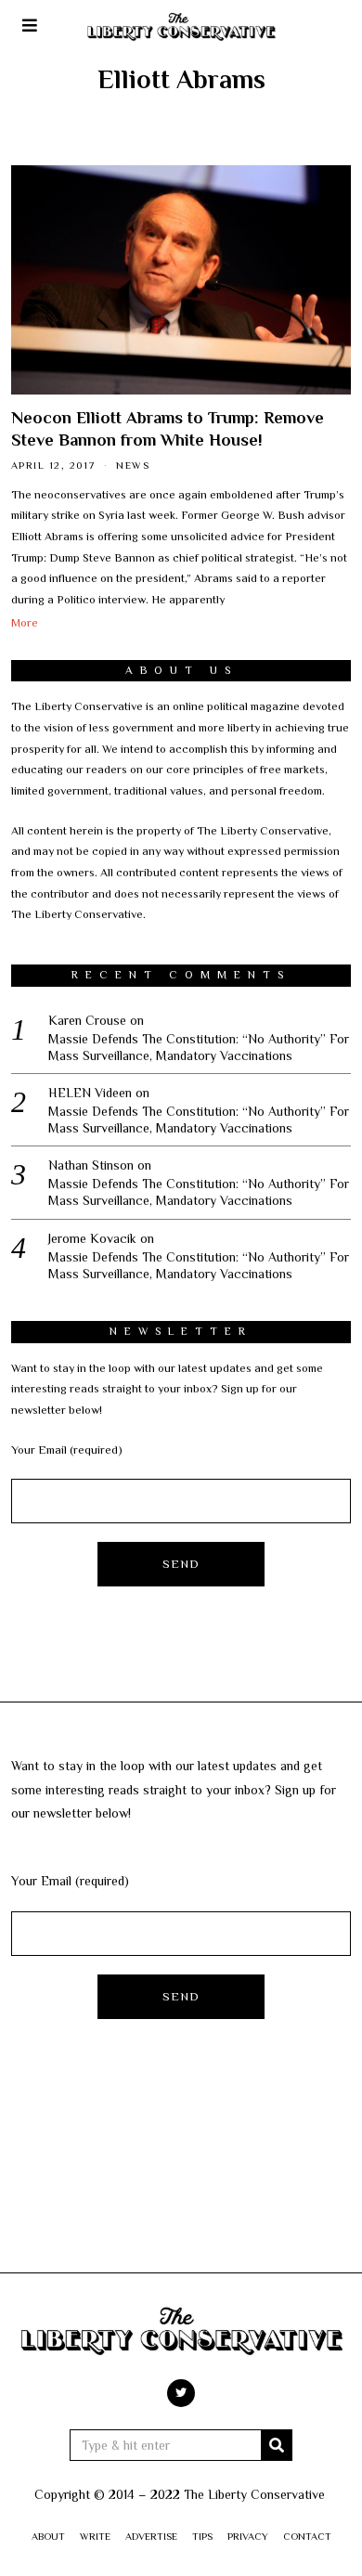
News (133, 465)
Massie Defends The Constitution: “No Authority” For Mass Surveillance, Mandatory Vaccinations (199, 1047)
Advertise (151, 2536)
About (48, 2536)
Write (95, 2536)
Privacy (248, 2536)
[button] (277, 2445)
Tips (202, 2536)
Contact (307, 2536)
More (25, 623)
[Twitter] (181, 2393)
